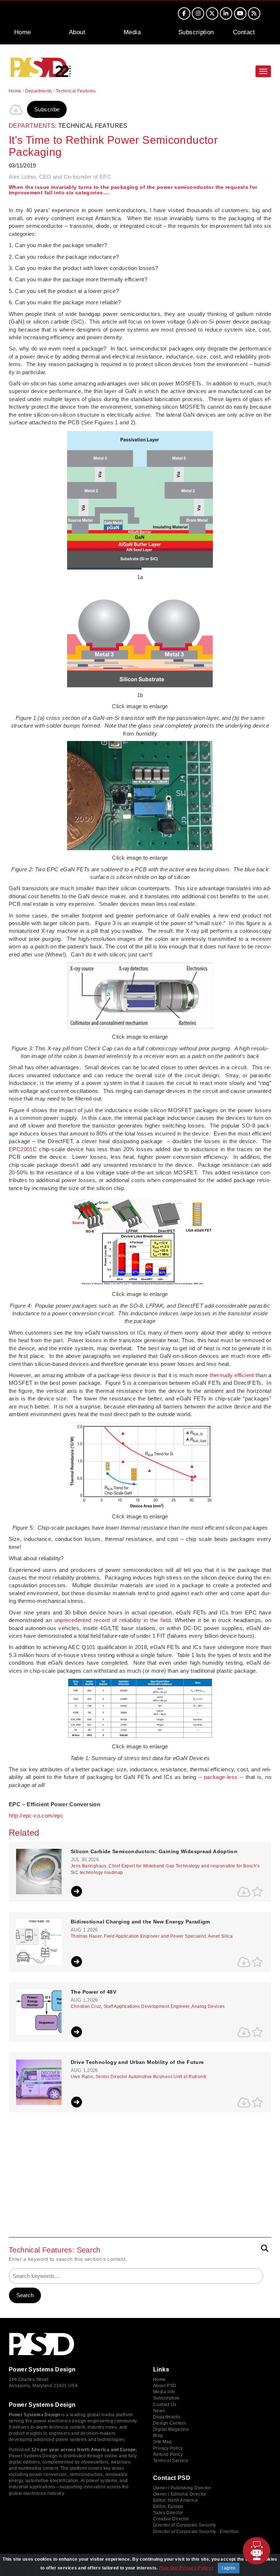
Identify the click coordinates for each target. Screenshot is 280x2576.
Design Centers (170, 2423)
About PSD (165, 2386)
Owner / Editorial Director (180, 2494)
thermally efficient (232, 1375)
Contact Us (165, 2405)
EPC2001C (23, 1149)
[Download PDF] (16, 110)
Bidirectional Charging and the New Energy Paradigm (140, 1922)
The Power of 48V (94, 1992)
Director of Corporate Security (184, 2525)
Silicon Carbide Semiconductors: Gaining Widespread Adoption (154, 1852)
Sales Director (168, 2513)
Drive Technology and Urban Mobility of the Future (137, 2062)
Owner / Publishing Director (182, 2488)
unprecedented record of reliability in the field (113, 1620)
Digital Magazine (171, 2429)
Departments (39, 91)
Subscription (196, 32)
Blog (158, 2436)
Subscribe (47, 109)
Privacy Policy (168, 2448)
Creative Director (171, 2519)
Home (23, 32)
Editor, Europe (168, 2506)
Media (132, 32)
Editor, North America (175, 2500)
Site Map (162, 2442)
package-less (221, 1777)
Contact (244, 32)
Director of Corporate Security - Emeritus (196, 2532)
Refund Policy (168, 2454)
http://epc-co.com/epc (36, 1816)
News (159, 2411)
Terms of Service (171, 2461)
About (77, 32)
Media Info (164, 2392)
